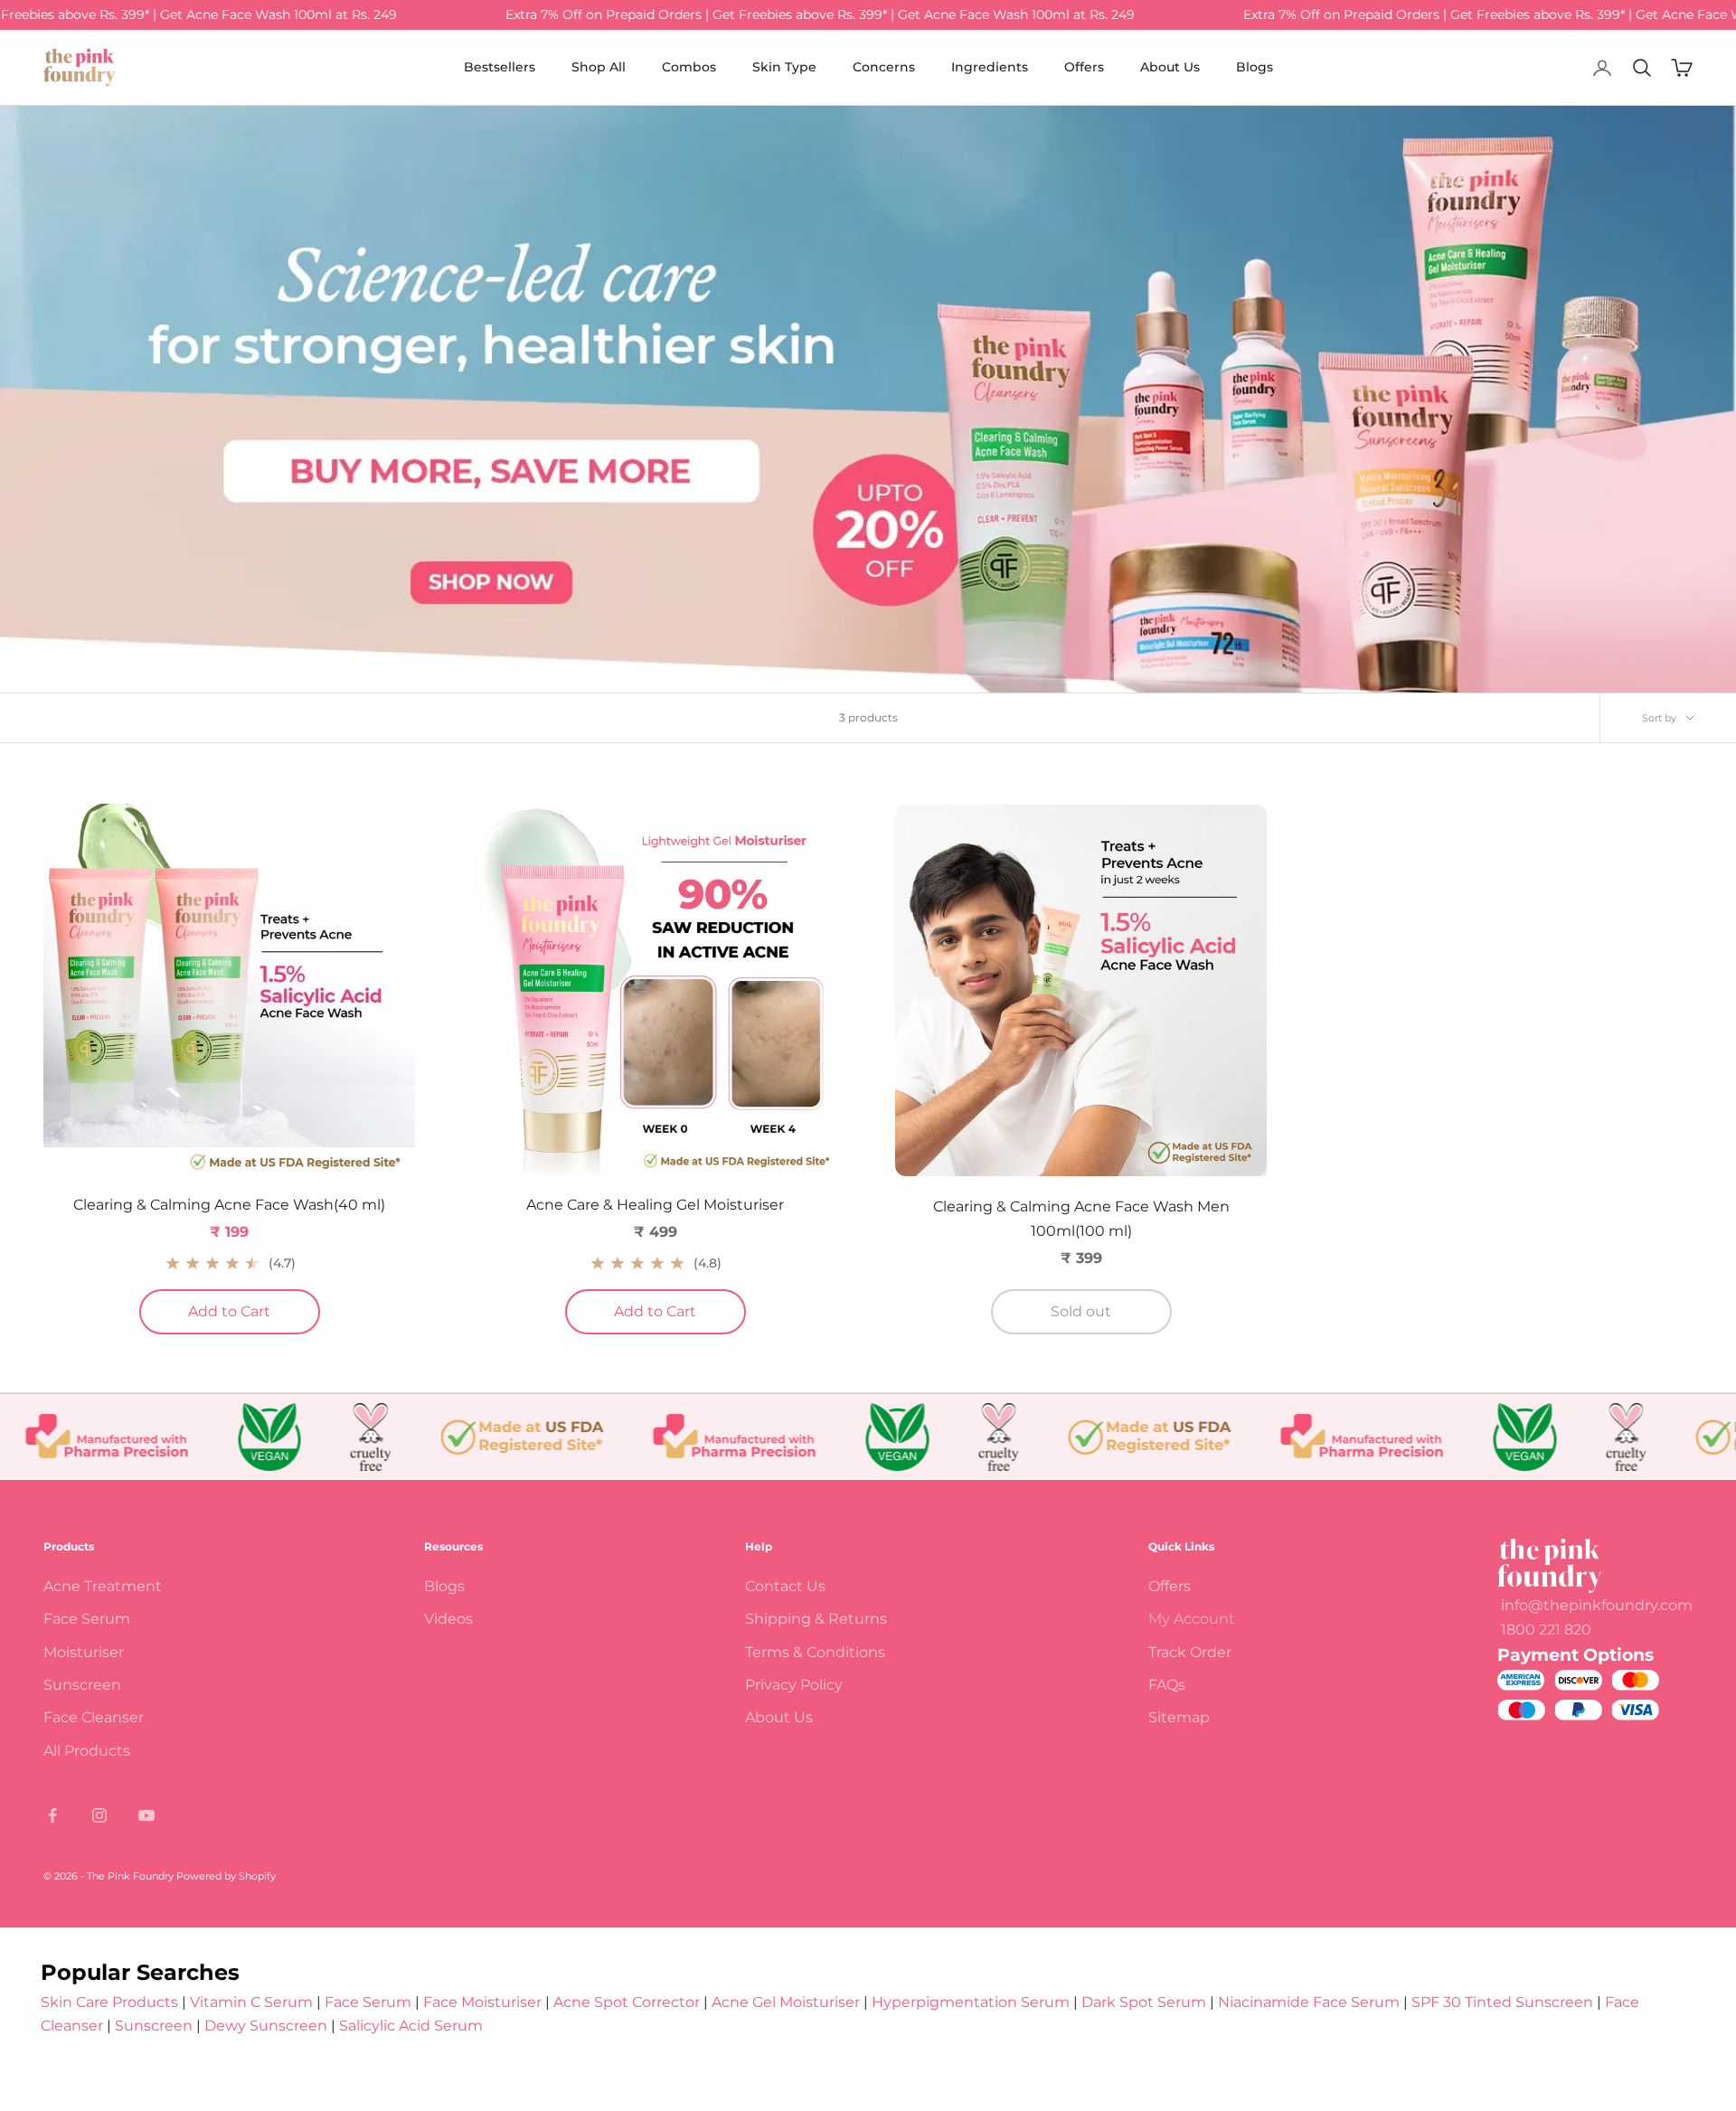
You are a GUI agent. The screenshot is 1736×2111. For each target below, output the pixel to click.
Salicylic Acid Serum (411, 2026)
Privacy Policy (794, 1685)
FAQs (1167, 1685)
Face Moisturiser (482, 2002)
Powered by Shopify (226, 1876)
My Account (1192, 1619)
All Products (87, 1751)
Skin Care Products (109, 2002)
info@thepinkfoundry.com (1597, 1605)
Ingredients (990, 67)
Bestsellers (500, 67)
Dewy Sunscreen (266, 2026)
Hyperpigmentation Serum (971, 2002)
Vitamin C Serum (251, 2002)
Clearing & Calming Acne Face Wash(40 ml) (229, 1205)
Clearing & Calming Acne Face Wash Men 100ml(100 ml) (1081, 1218)
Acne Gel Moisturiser (786, 2002)
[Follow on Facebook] (52, 1815)
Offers (1084, 67)
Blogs (1255, 67)
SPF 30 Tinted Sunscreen (1504, 2002)
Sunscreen (82, 1685)
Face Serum (87, 1619)
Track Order (1190, 1652)
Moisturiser (84, 1652)
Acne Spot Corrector (627, 2002)
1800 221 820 (1546, 1630)
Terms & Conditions (815, 1652)
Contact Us (785, 1586)
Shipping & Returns (816, 1619)
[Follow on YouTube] (146, 1815)
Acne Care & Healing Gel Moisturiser (655, 1205)
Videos (448, 1619)
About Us (1170, 67)
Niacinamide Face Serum (1309, 2002)
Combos (689, 67)
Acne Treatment (103, 1586)
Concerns (884, 67)
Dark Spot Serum (1144, 2002)
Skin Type (784, 67)
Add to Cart (254, 1311)
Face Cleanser (94, 1717)
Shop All (599, 67)
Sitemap (1179, 1717)
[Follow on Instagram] (99, 1815)
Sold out (1081, 1311)
